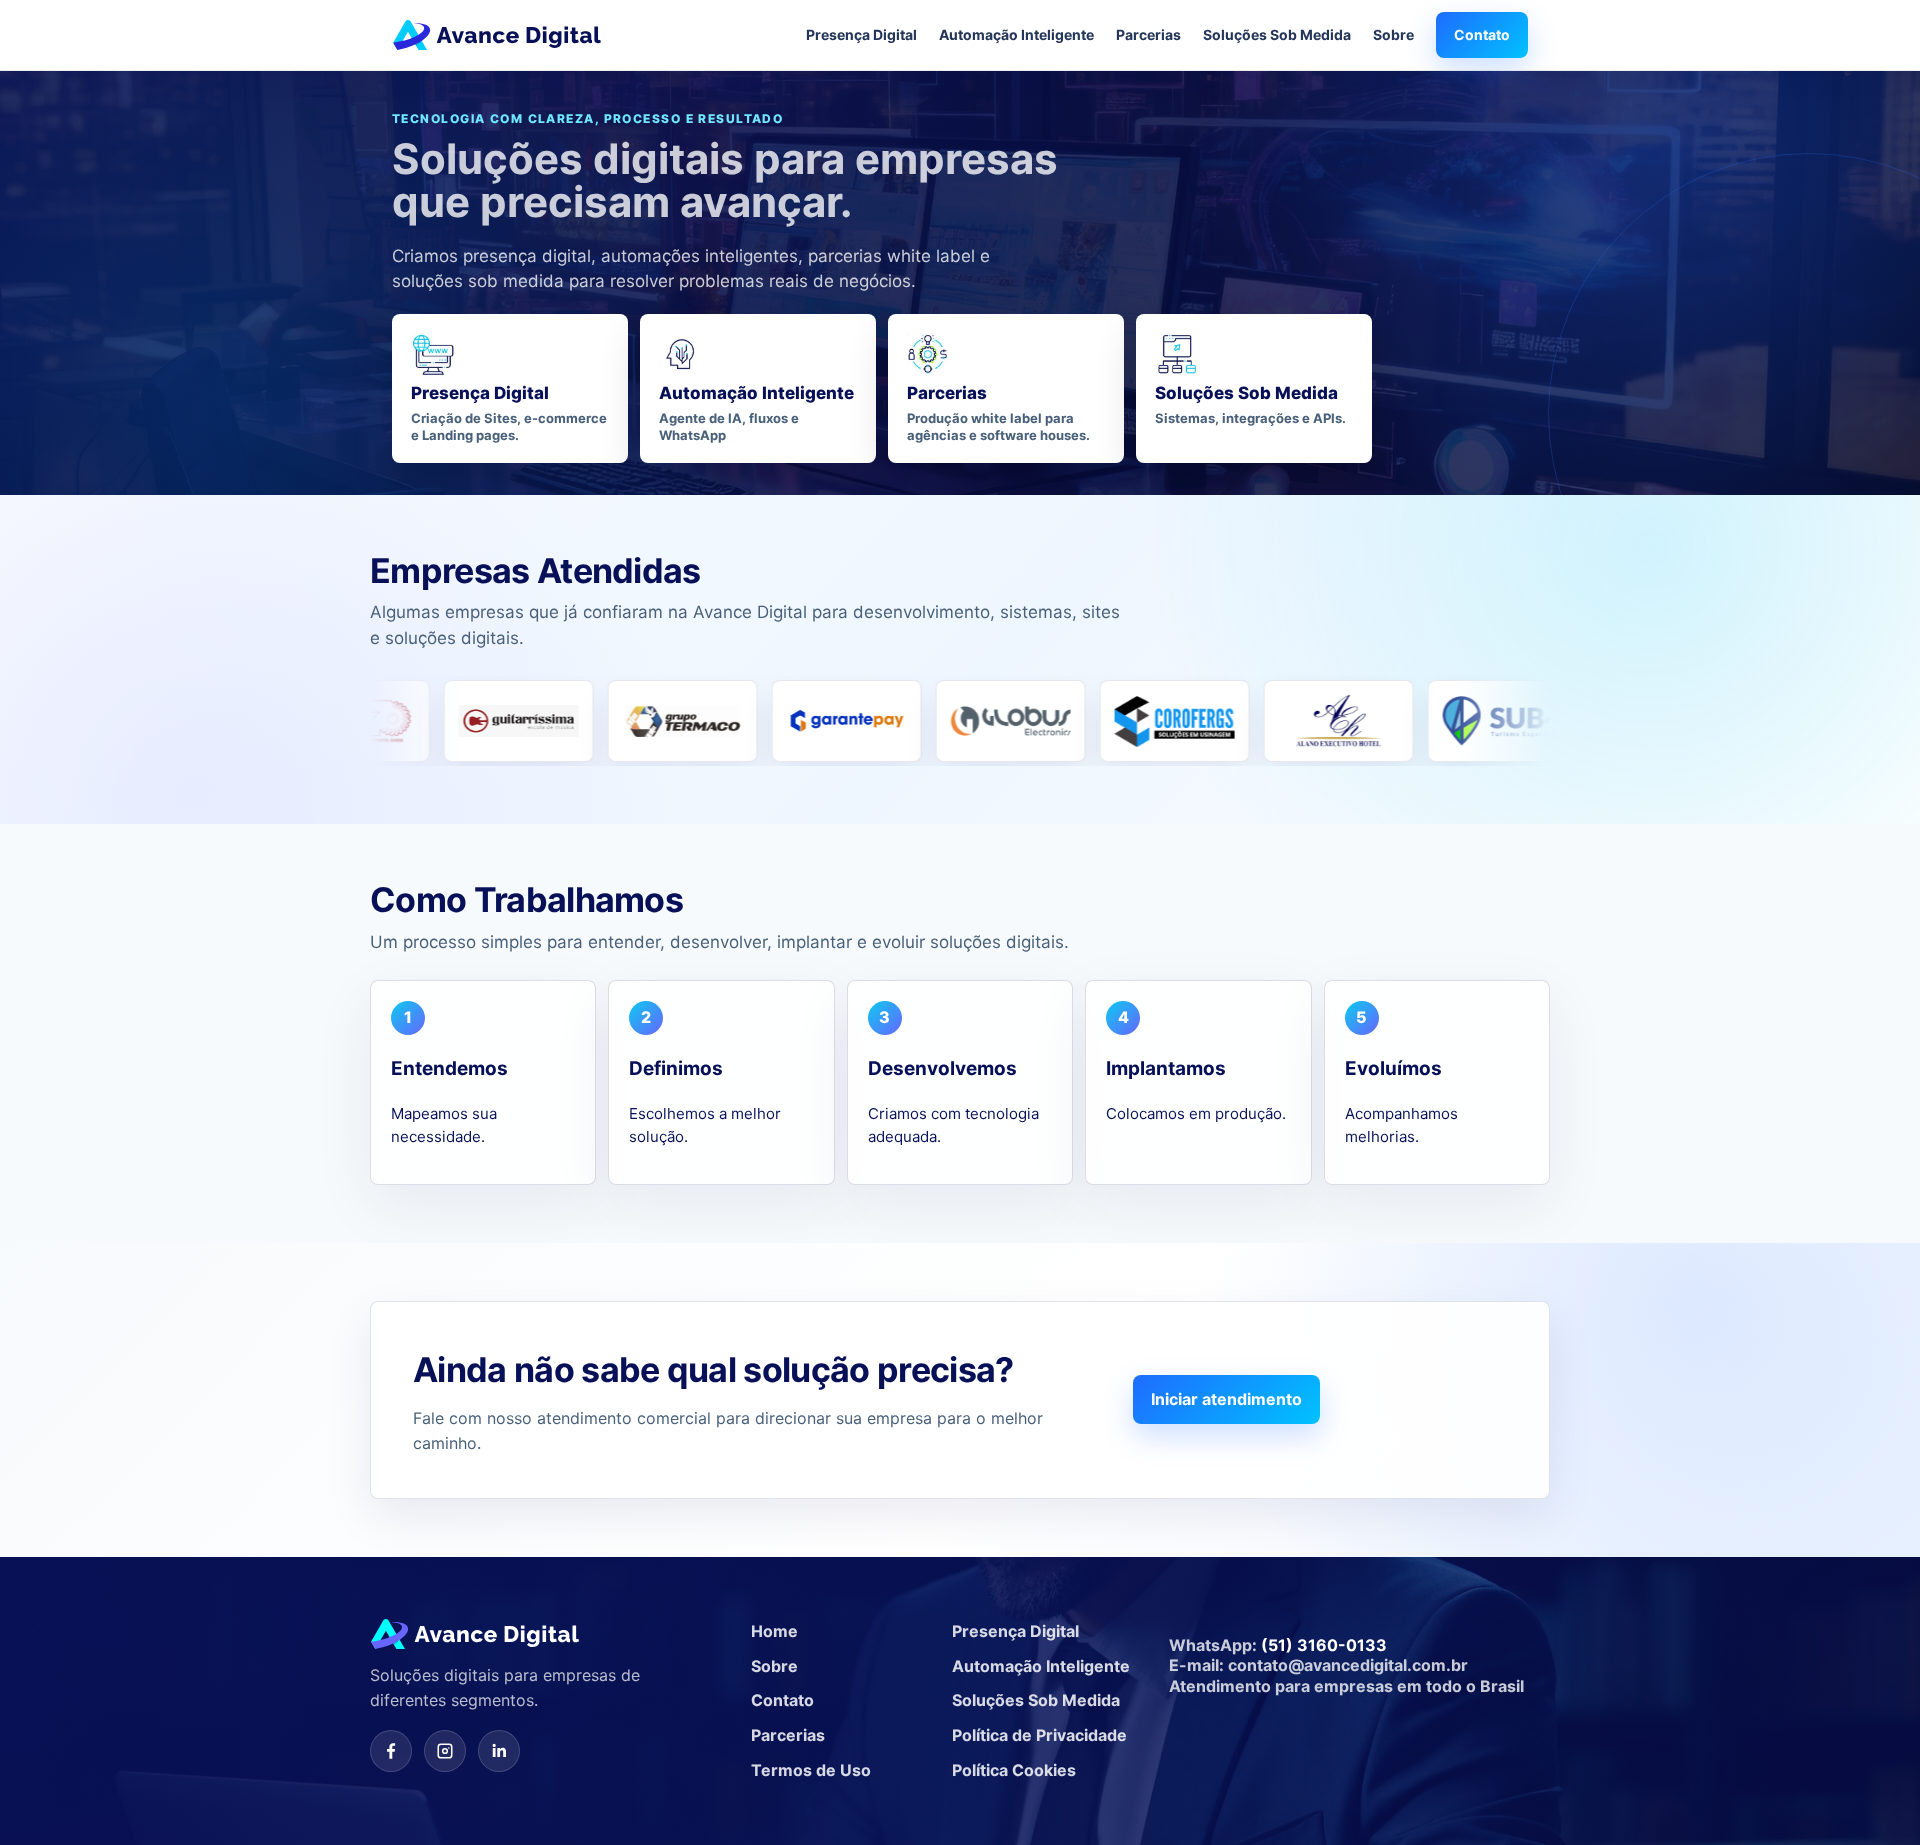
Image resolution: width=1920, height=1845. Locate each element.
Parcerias (1148, 34)
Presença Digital (861, 34)
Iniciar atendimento (1226, 1399)
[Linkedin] (499, 1751)
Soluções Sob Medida (1277, 34)
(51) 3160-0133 (1324, 1645)
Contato (1482, 34)
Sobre (1393, 34)
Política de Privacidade (1039, 1735)
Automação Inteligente (1016, 34)
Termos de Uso (811, 1770)
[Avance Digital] (497, 35)
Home (774, 1631)
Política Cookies (1014, 1770)
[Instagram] (445, 1751)
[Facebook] (391, 1751)
